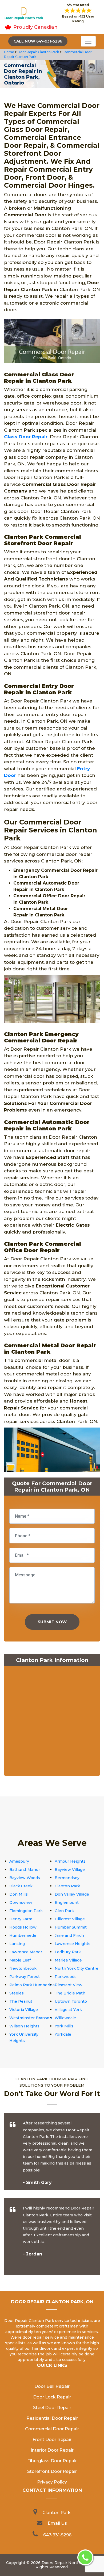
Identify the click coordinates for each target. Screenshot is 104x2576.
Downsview (21, 1902)
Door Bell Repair (52, 2386)
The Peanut (21, 2001)
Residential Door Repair (52, 2418)
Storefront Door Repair (52, 2471)
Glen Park (64, 1911)
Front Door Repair (52, 2440)
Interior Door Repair (52, 2450)
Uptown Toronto (71, 2001)
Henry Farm (21, 1919)
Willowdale (65, 2018)
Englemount (67, 1902)
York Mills (64, 2026)
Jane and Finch (69, 1935)
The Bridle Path (70, 1993)
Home (9, 52)
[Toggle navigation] (88, 41)
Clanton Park (67, 1886)
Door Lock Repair (52, 2397)
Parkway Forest (25, 1977)
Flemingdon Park (26, 1911)
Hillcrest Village (70, 1919)
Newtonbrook (23, 1968)
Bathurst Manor (25, 1870)
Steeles (17, 1993)
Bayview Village (70, 1870)
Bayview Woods (25, 1878)
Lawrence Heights (73, 1944)
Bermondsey (67, 1878)
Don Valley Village (72, 1894)
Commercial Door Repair (52, 2429)
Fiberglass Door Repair (52, 2461)
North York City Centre (77, 1968)
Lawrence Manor (26, 1952)
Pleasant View (69, 1985)
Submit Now (52, 1622)
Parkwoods (66, 1977)
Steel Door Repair (52, 2408)
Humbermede (23, 1935)
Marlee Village (68, 1960)
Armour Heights (70, 1861)
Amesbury (19, 1861)
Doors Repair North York (65, 2563)
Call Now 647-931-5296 (38, 41)
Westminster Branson (31, 2018)
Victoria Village (24, 2010)
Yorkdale (63, 2034)
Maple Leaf (20, 1960)
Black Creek (21, 1886)
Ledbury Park (68, 1952)
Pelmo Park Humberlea (32, 1985)
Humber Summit (71, 1927)
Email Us (57, 2523)
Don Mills (19, 1894)
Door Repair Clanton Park (38, 52)
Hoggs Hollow (23, 1927)
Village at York (68, 2010)
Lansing (17, 1944)
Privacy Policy (52, 2482)
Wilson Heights (24, 2026)
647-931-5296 (57, 2535)
